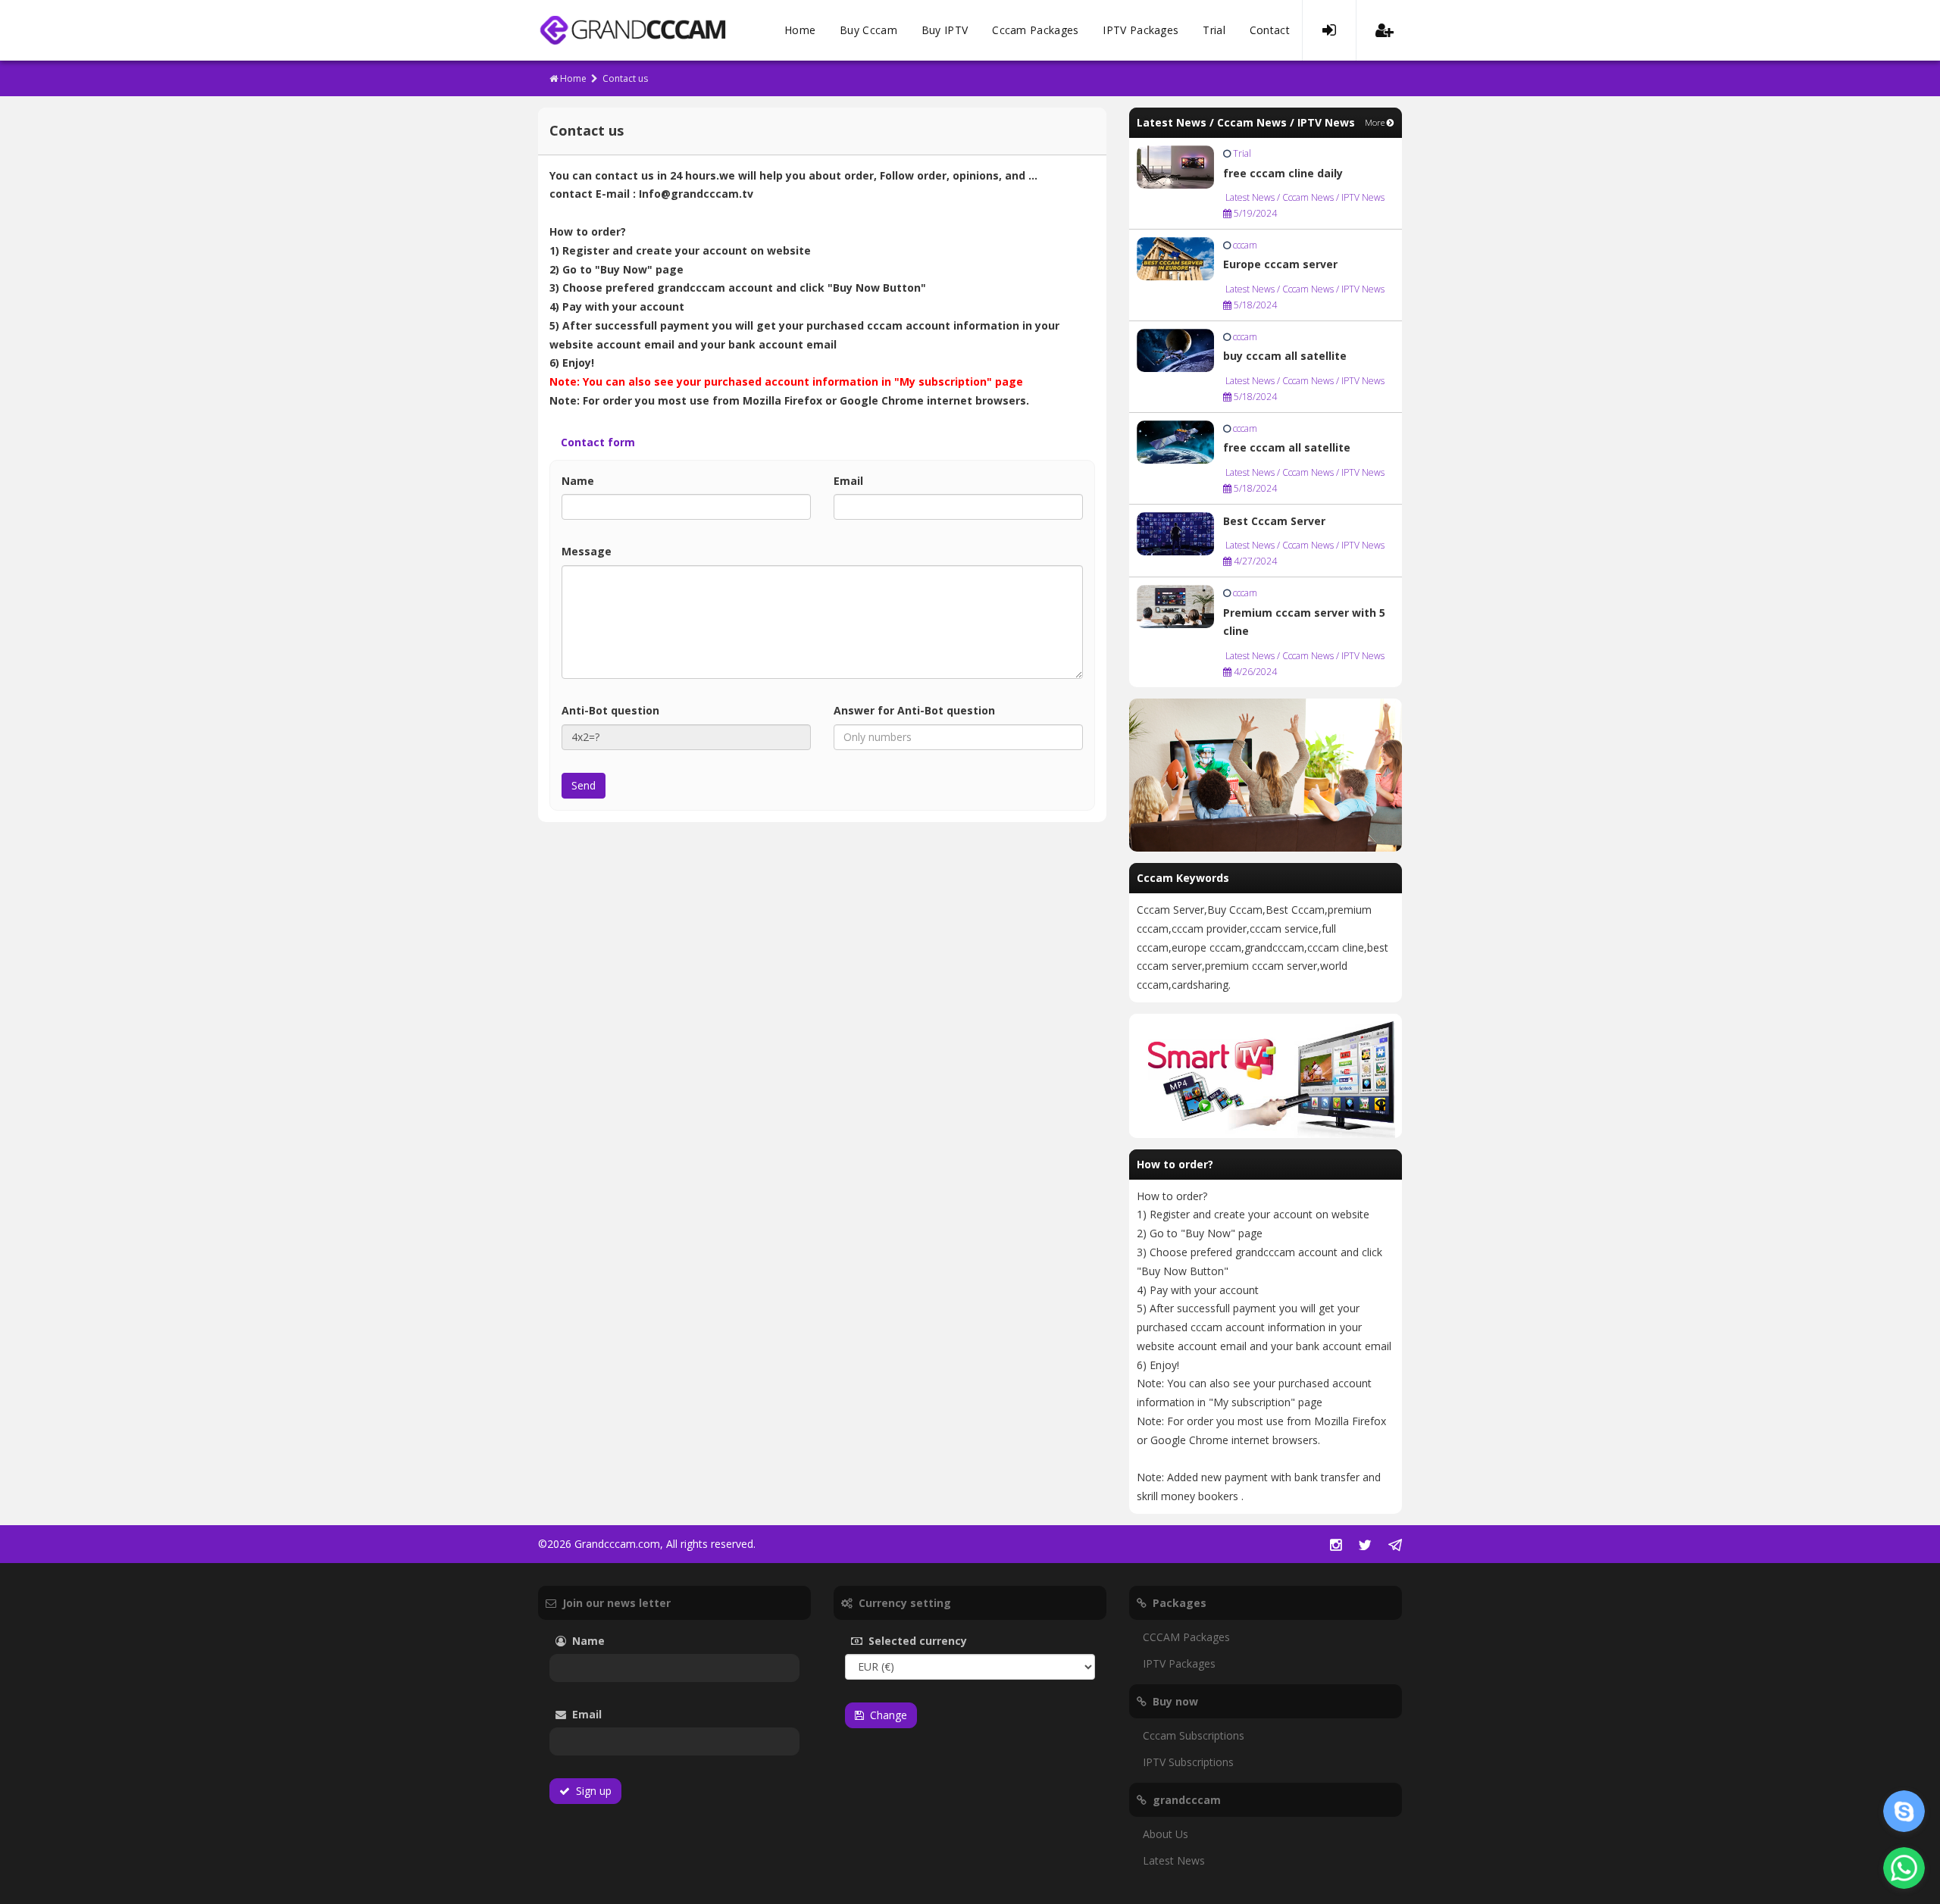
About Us (1166, 1834)
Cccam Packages (1035, 30)
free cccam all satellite (1287, 447)
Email (874, 481)
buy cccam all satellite (1285, 356)
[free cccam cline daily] (1175, 166)
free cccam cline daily (1283, 173)
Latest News (1174, 1860)
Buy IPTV (945, 30)
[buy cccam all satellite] (1175, 349)
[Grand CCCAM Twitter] (1365, 1546)
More (1376, 122)
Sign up (591, 1791)
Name (604, 481)
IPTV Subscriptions (1188, 1762)
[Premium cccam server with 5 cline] (1175, 606)
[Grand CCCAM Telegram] (1395, 1546)
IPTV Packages (1141, 30)
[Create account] (1385, 30)
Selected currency (940, 1641)
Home (800, 30)
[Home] (632, 30)
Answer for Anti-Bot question (940, 710)
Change (886, 1715)
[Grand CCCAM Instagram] (1336, 1546)
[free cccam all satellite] (1175, 441)
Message (612, 551)
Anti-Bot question (610, 710)
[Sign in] (1329, 30)
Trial (1214, 30)
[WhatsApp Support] (1904, 1868)
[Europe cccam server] (1175, 257)
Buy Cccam (868, 30)
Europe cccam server (1280, 264)
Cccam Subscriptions (1194, 1735)
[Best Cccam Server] (1175, 532)
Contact (1270, 30)
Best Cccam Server (1274, 521)
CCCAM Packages (1186, 1637)
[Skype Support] (1904, 1811)
